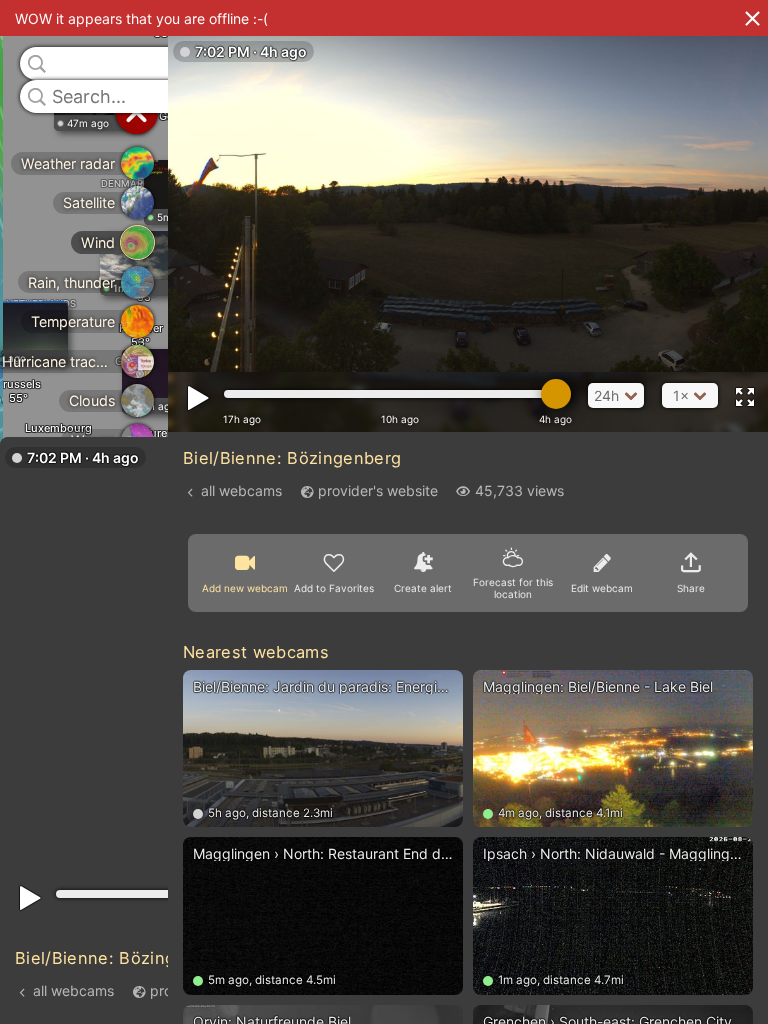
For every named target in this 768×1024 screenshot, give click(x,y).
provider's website (378, 490)
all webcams (73, 990)
